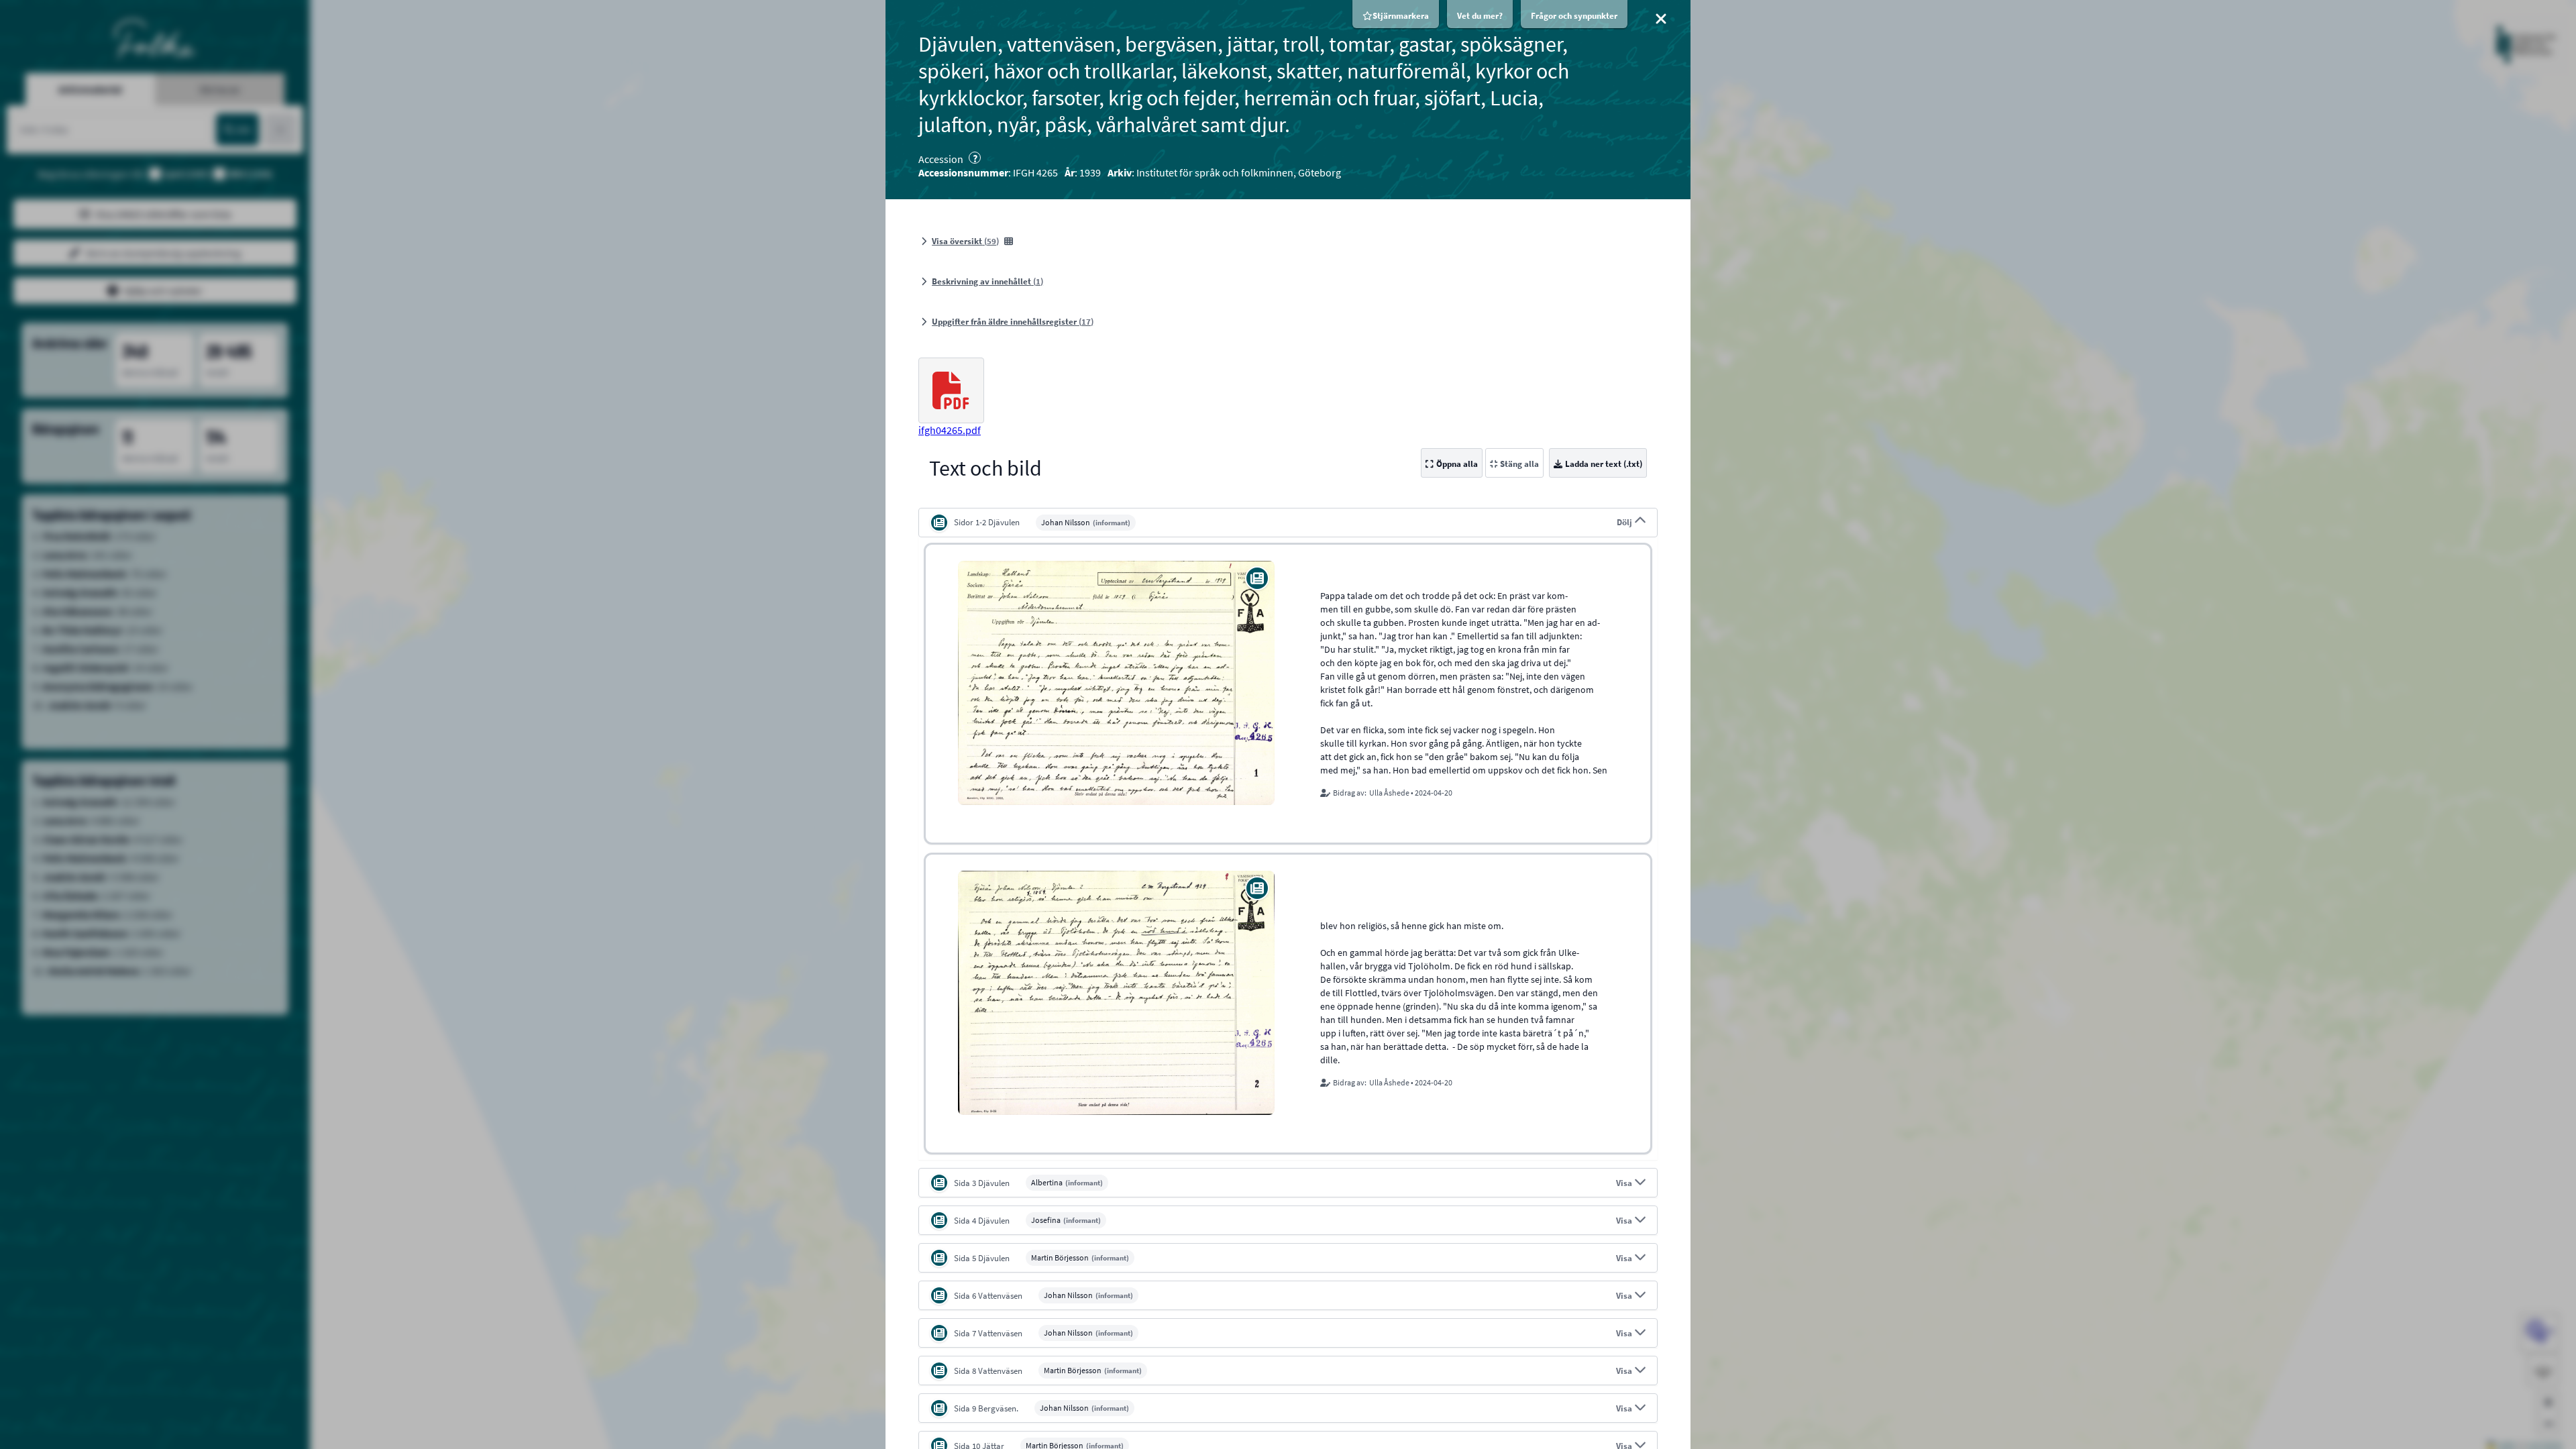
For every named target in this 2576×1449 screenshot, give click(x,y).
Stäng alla (1519, 464)
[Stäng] (1661, 19)
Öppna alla (1457, 464)
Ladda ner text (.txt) (1604, 464)
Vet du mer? (1480, 16)
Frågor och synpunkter (1574, 16)
